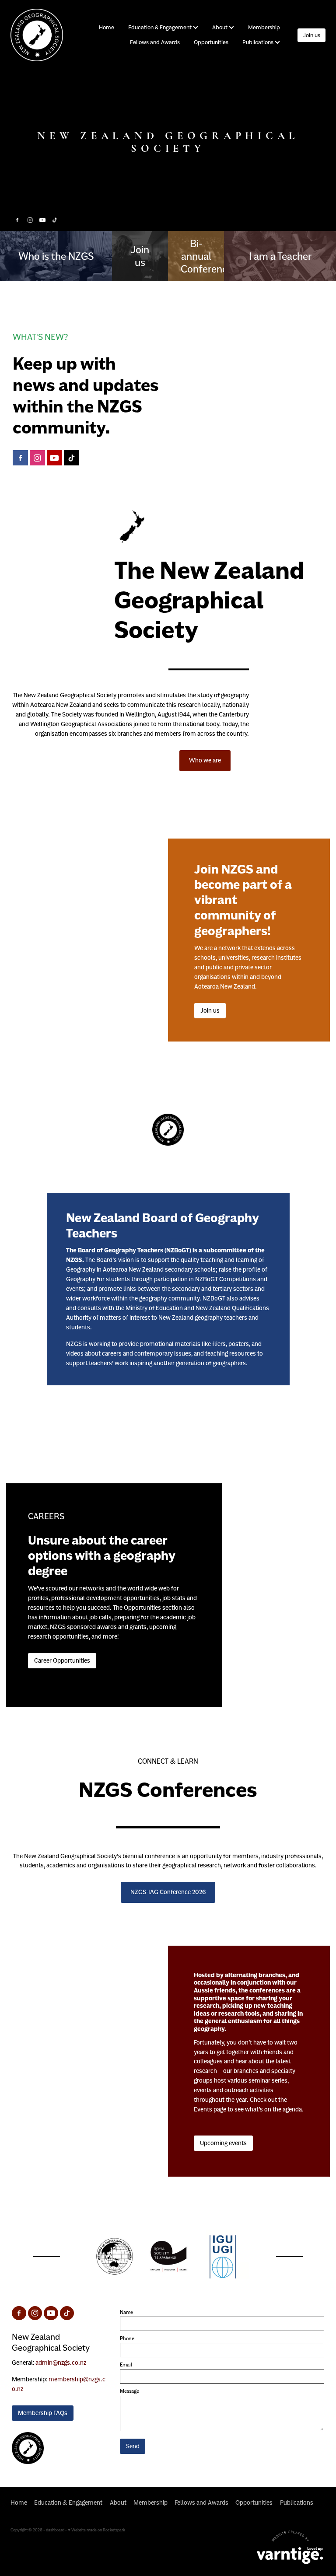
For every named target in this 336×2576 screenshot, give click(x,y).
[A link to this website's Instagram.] (30, 220)
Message (129, 2391)
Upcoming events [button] (223, 2143)
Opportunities (211, 42)
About (220, 27)
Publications (259, 42)
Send (133, 2446)
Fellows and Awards (155, 42)
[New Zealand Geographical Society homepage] (42, 35)
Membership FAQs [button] (43, 2413)
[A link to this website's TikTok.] (55, 220)
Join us (312, 35)
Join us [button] (210, 1010)
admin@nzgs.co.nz (61, 2363)
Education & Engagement (161, 27)
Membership (264, 27)
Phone (127, 2338)
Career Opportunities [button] (62, 1660)
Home (107, 27)
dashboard (55, 2530)
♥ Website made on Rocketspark (96, 2530)
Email (126, 2365)
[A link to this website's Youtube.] (42, 220)
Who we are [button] (205, 760)
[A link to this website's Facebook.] (17, 220)
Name (126, 2312)
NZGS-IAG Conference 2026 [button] (168, 1892)
